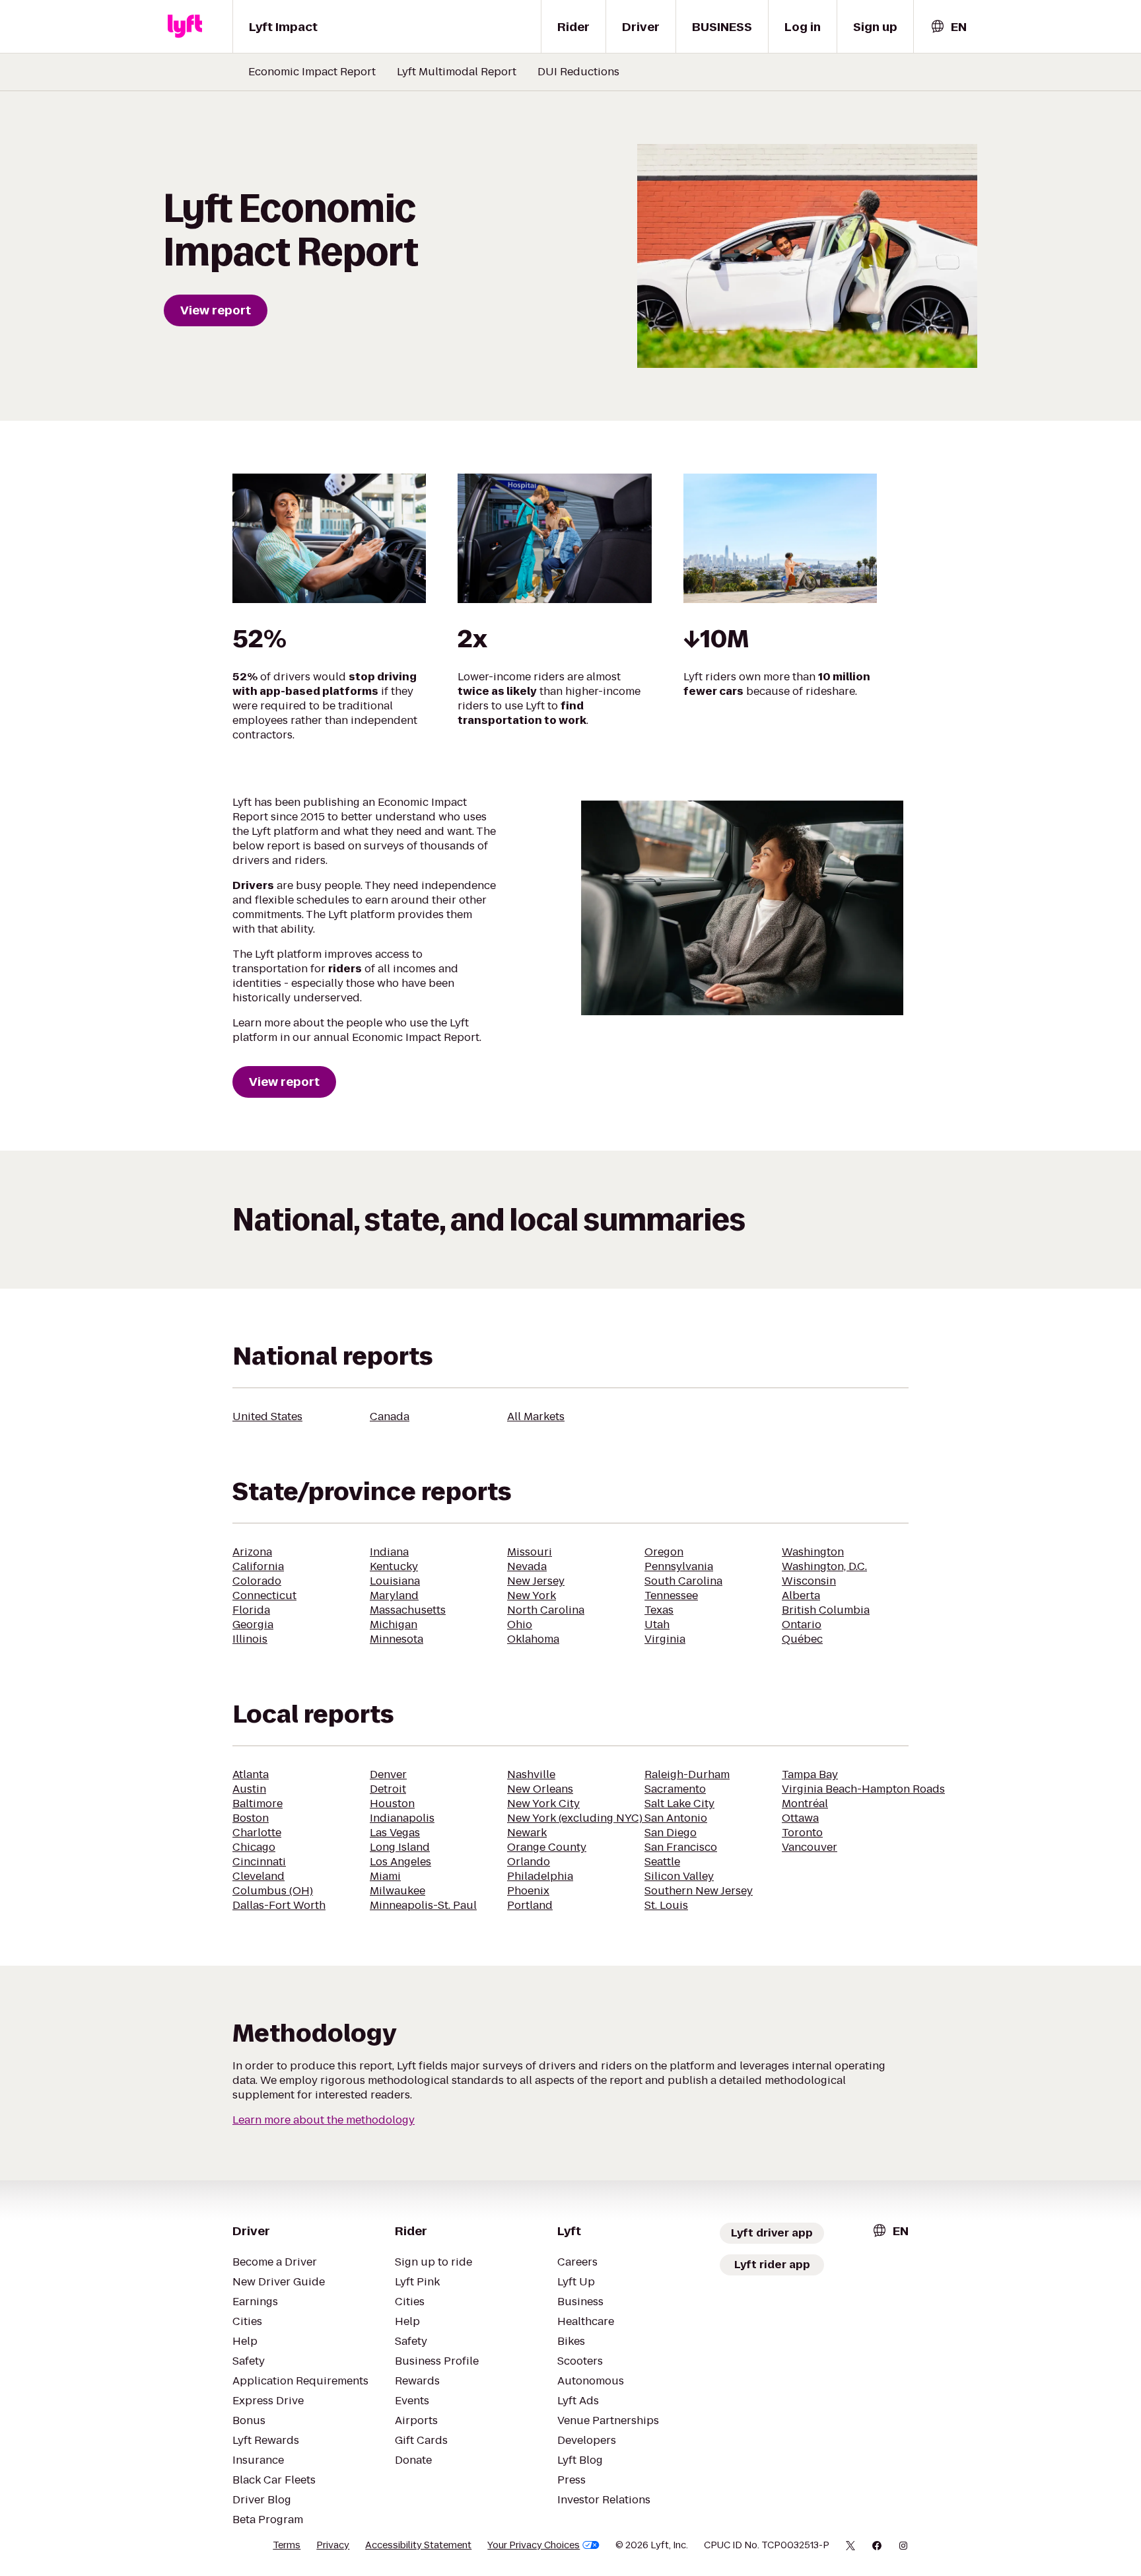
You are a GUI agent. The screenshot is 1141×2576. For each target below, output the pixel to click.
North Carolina (546, 1610)
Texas (659, 1610)
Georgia (253, 1625)
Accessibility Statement (418, 2545)
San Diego (671, 1833)
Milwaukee (398, 1891)
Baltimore (258, 1804)
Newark (527, 1833)
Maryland (394, 1595)
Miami (385, 1876)
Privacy (333, 2545)
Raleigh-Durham (687, 1774)
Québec (802, 1639)
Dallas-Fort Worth (279, 1905)
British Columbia (826, 1610)
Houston (392, 1804)
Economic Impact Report (312, 72)
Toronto (802, 1833)
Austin (249, 1789)
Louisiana (395, 1581)
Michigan (394, 1625)
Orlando (529, 1862)
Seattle (662, 1862)
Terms (287, 2545)
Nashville (531, 1774)
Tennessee (671, 1595)
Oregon (664, 1552)
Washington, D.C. (824, 1566)
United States (267, 1416)
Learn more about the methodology (324, 2120)
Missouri (530, 1552)
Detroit (388, 1789)
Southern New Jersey (699, 1891)
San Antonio (676, 1818)
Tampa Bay (810, 1774)
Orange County (547, 1847)
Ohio (520, 1625)
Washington (813, 1552)
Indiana (389, 1552)
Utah (657, 1625)
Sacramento (675, 1789)
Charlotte (257, 1833)
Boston (251, 1818)
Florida (251, 1610)
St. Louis (666, 1905)
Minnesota (397, 1639)
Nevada (527, 1566)
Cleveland (259, 1876)
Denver (388, 1774)
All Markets (536, 1416)
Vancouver (810, 1847)
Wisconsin (809, 1581)
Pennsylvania (679, 1566)
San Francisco (681, 1847)
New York (532, 1595)
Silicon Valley (679, 1876)
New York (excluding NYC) (576, 1818)
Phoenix (528, 1891)
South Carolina (683, 1581)
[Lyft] (185, 26)
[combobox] (948, 27)
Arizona (252, 1552)
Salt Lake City (679, 1804)
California (258, 1566)
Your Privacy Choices (534, 2545)
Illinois (250, 1639)
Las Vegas (395, 1833)
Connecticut (264, 1595)
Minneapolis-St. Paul (423, 1905)
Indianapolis (402, 1818)
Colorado (257, 1581)
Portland (530, 1905)
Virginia (665, 1639)
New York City (543, 1804)
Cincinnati (259, 1862)
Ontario (802, 1625)
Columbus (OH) (273, 1891)
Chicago (254, 1847)
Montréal (805, 1804)
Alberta (801, 1595)
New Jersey (536, 1581)
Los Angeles (400, 1862)
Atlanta (251, 1774)
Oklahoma (533, 1639)
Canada (390, 1416)
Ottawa (800, 1818)
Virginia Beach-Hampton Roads (863, 1789)
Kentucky (394, 1566)
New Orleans (540, 1789)
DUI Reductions (578, 72)
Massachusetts (408, 1610)
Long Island (400, 1847)
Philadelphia (540, 1876)
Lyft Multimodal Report (457, 72)
